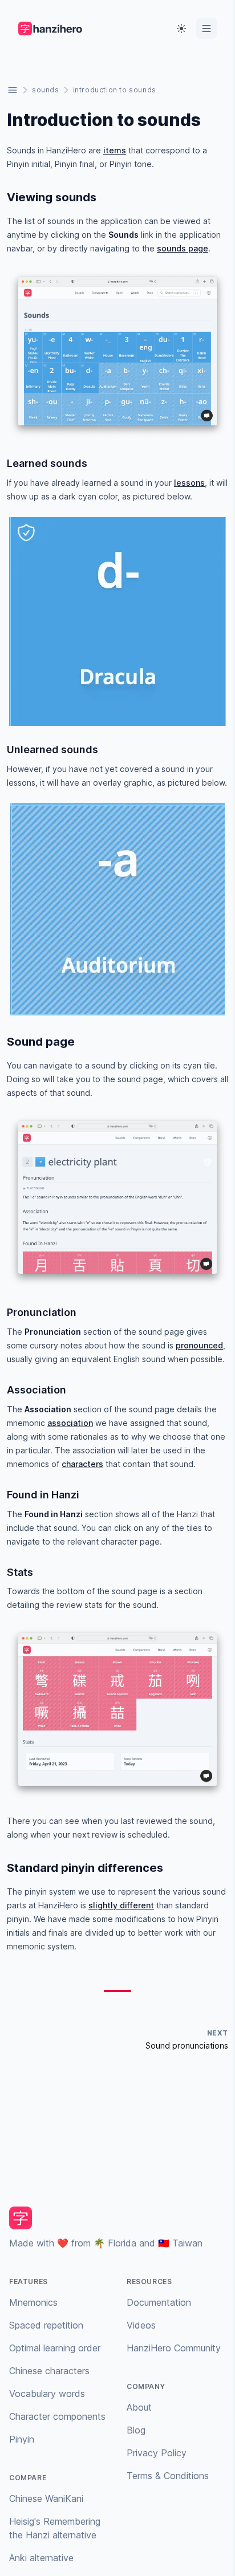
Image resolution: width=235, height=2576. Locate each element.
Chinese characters (49, 2371)
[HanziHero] (51, 29)
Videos (141, 2325)
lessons (189, 483)
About (139, 2407)
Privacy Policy (157, 2453)
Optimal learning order (55, 2348)
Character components (57, 2416)
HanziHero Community (174, 2348)
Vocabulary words (47, 2394)
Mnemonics (33, 2302)
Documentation (159, 2302)
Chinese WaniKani (46, 2498)
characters (82, 1464)
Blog (136, 2430)
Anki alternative (41, 2558)
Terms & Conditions (168, 2476)
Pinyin (22, 2439)
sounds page (183, 248)
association (70, 1423)
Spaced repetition (46, 2325)
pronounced (199, 1345)
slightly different (121, 1905)
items (115, 150)
